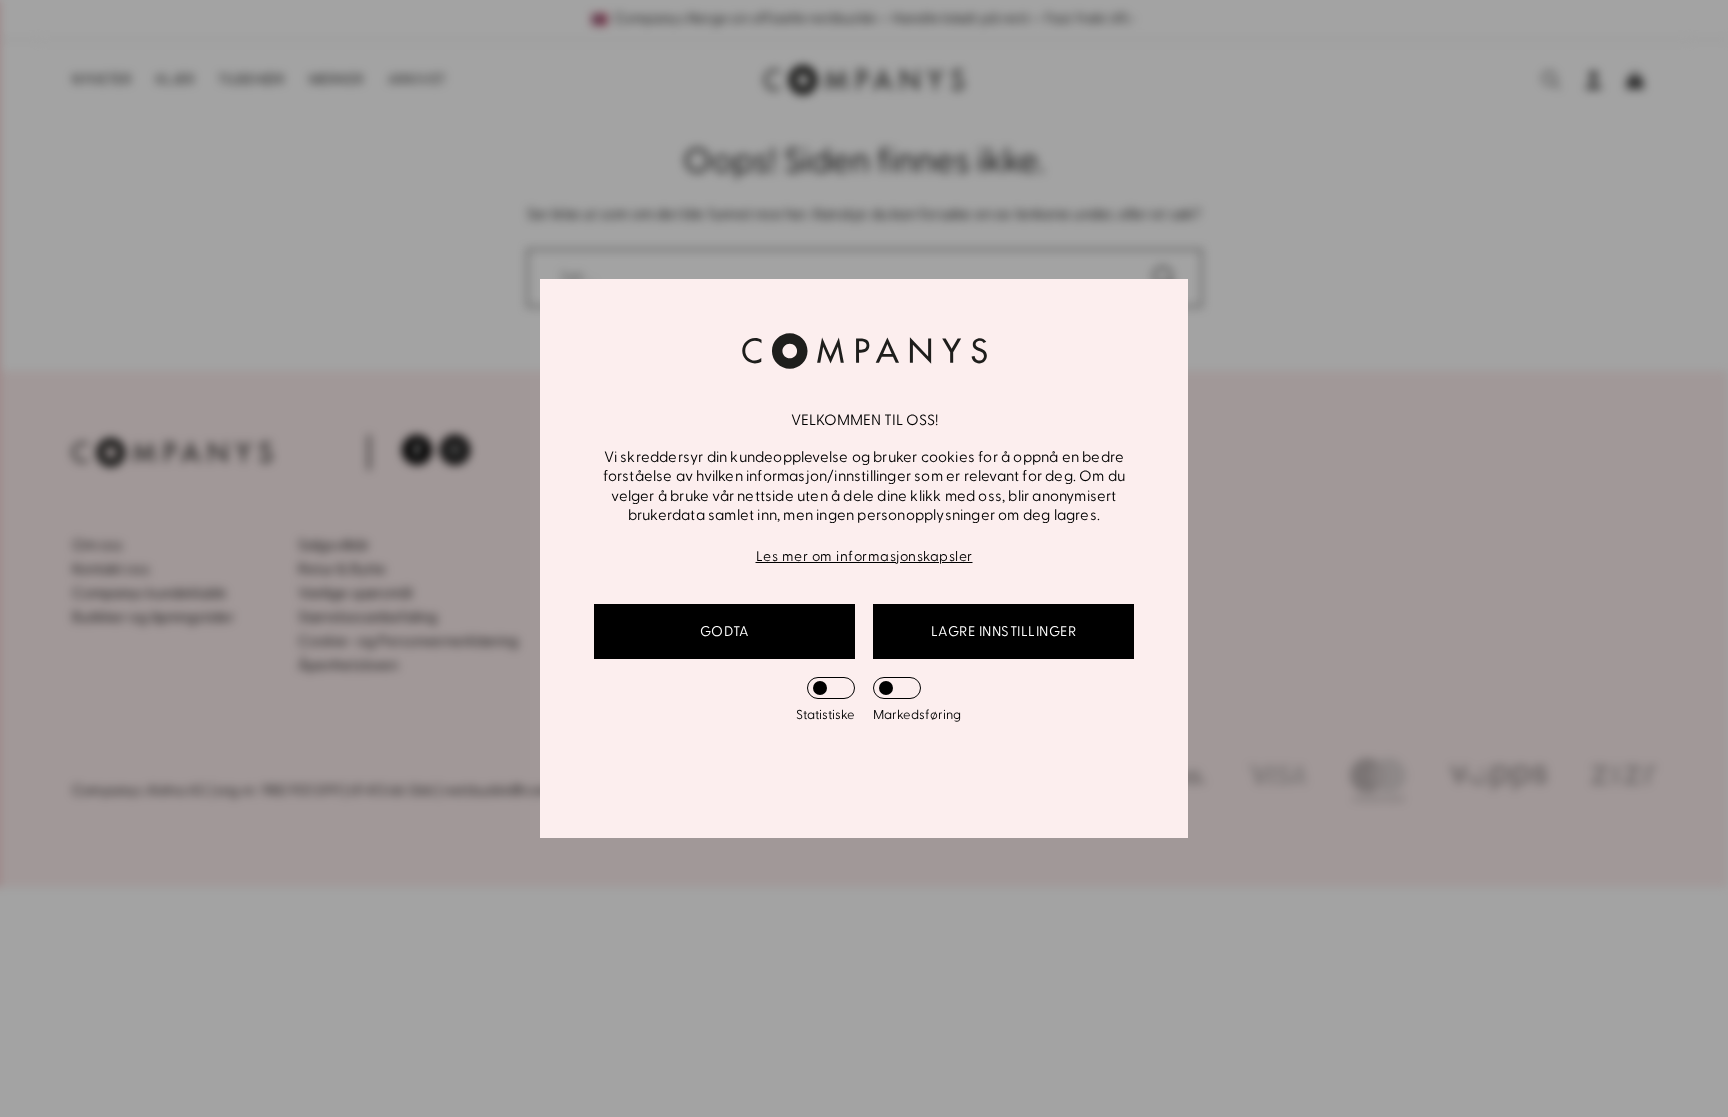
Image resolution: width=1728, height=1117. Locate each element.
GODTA (725, 631)
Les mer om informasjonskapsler (864, 556)
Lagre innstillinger (1004, 631)
